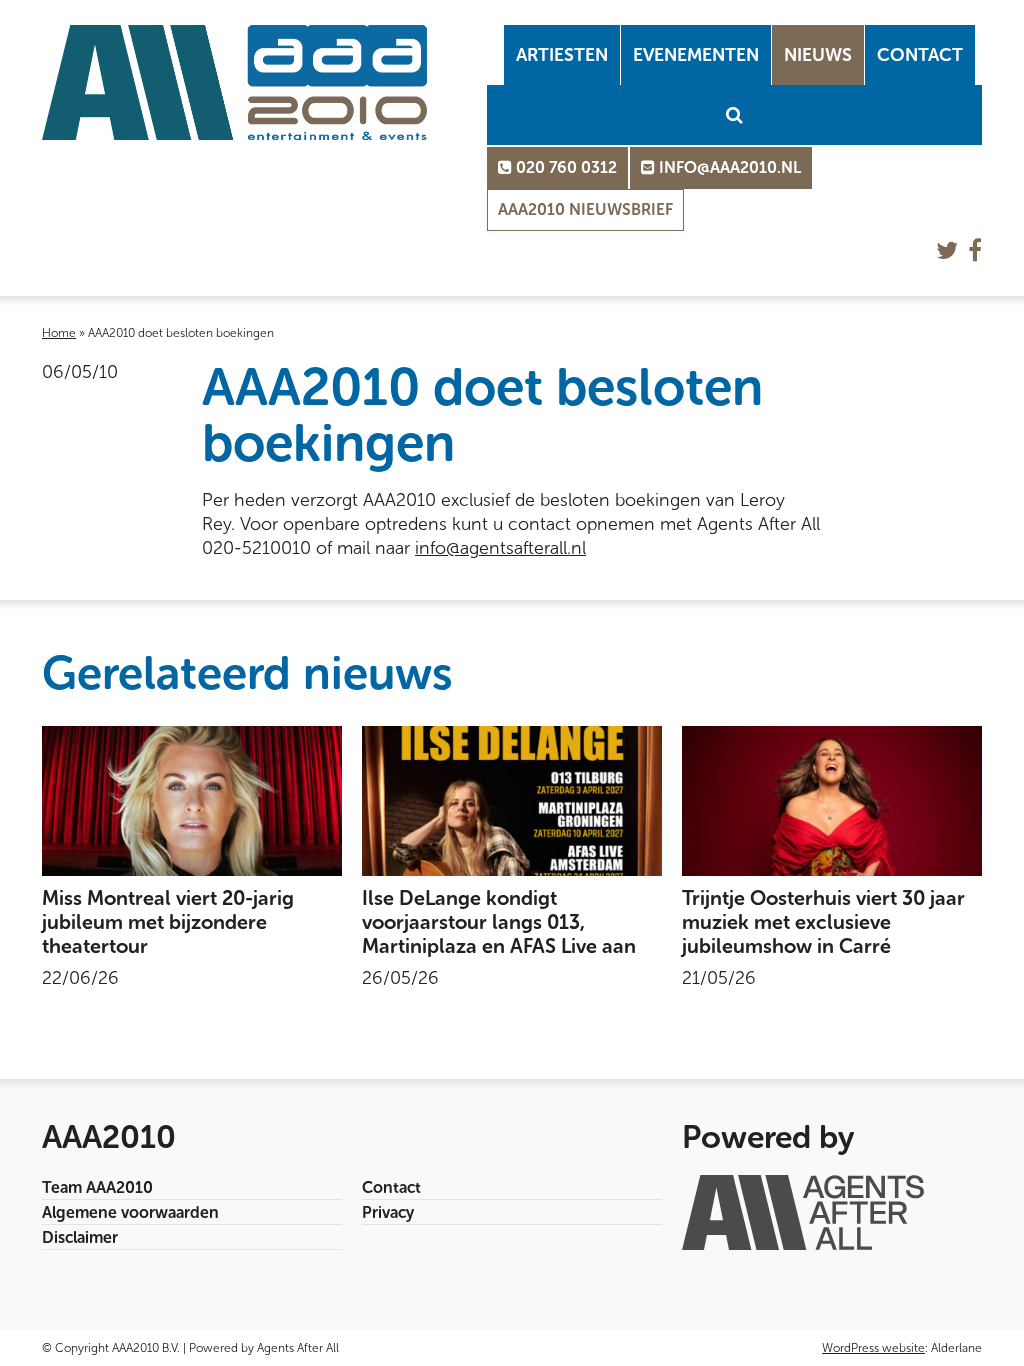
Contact (920, 55)
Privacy (388, 1212)
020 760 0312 (564, 167)
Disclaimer (80, 1237)
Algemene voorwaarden (130, 1212)
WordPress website (873, 1348)
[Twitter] (947, 250)
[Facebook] (975, 250)
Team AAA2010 (97, 1187)
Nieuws (818, 55)
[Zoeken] (734, 115)
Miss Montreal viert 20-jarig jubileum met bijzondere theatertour (168, 922)
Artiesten (562, 55)
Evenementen (696, 55)
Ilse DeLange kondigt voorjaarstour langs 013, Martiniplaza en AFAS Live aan (499, 922)
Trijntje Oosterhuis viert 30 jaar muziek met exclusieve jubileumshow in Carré (823, 922)
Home (59, 333)
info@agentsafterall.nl (500, 548)
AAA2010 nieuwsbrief (585, 209)
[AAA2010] (234, 82)
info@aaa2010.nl (728, 167)
